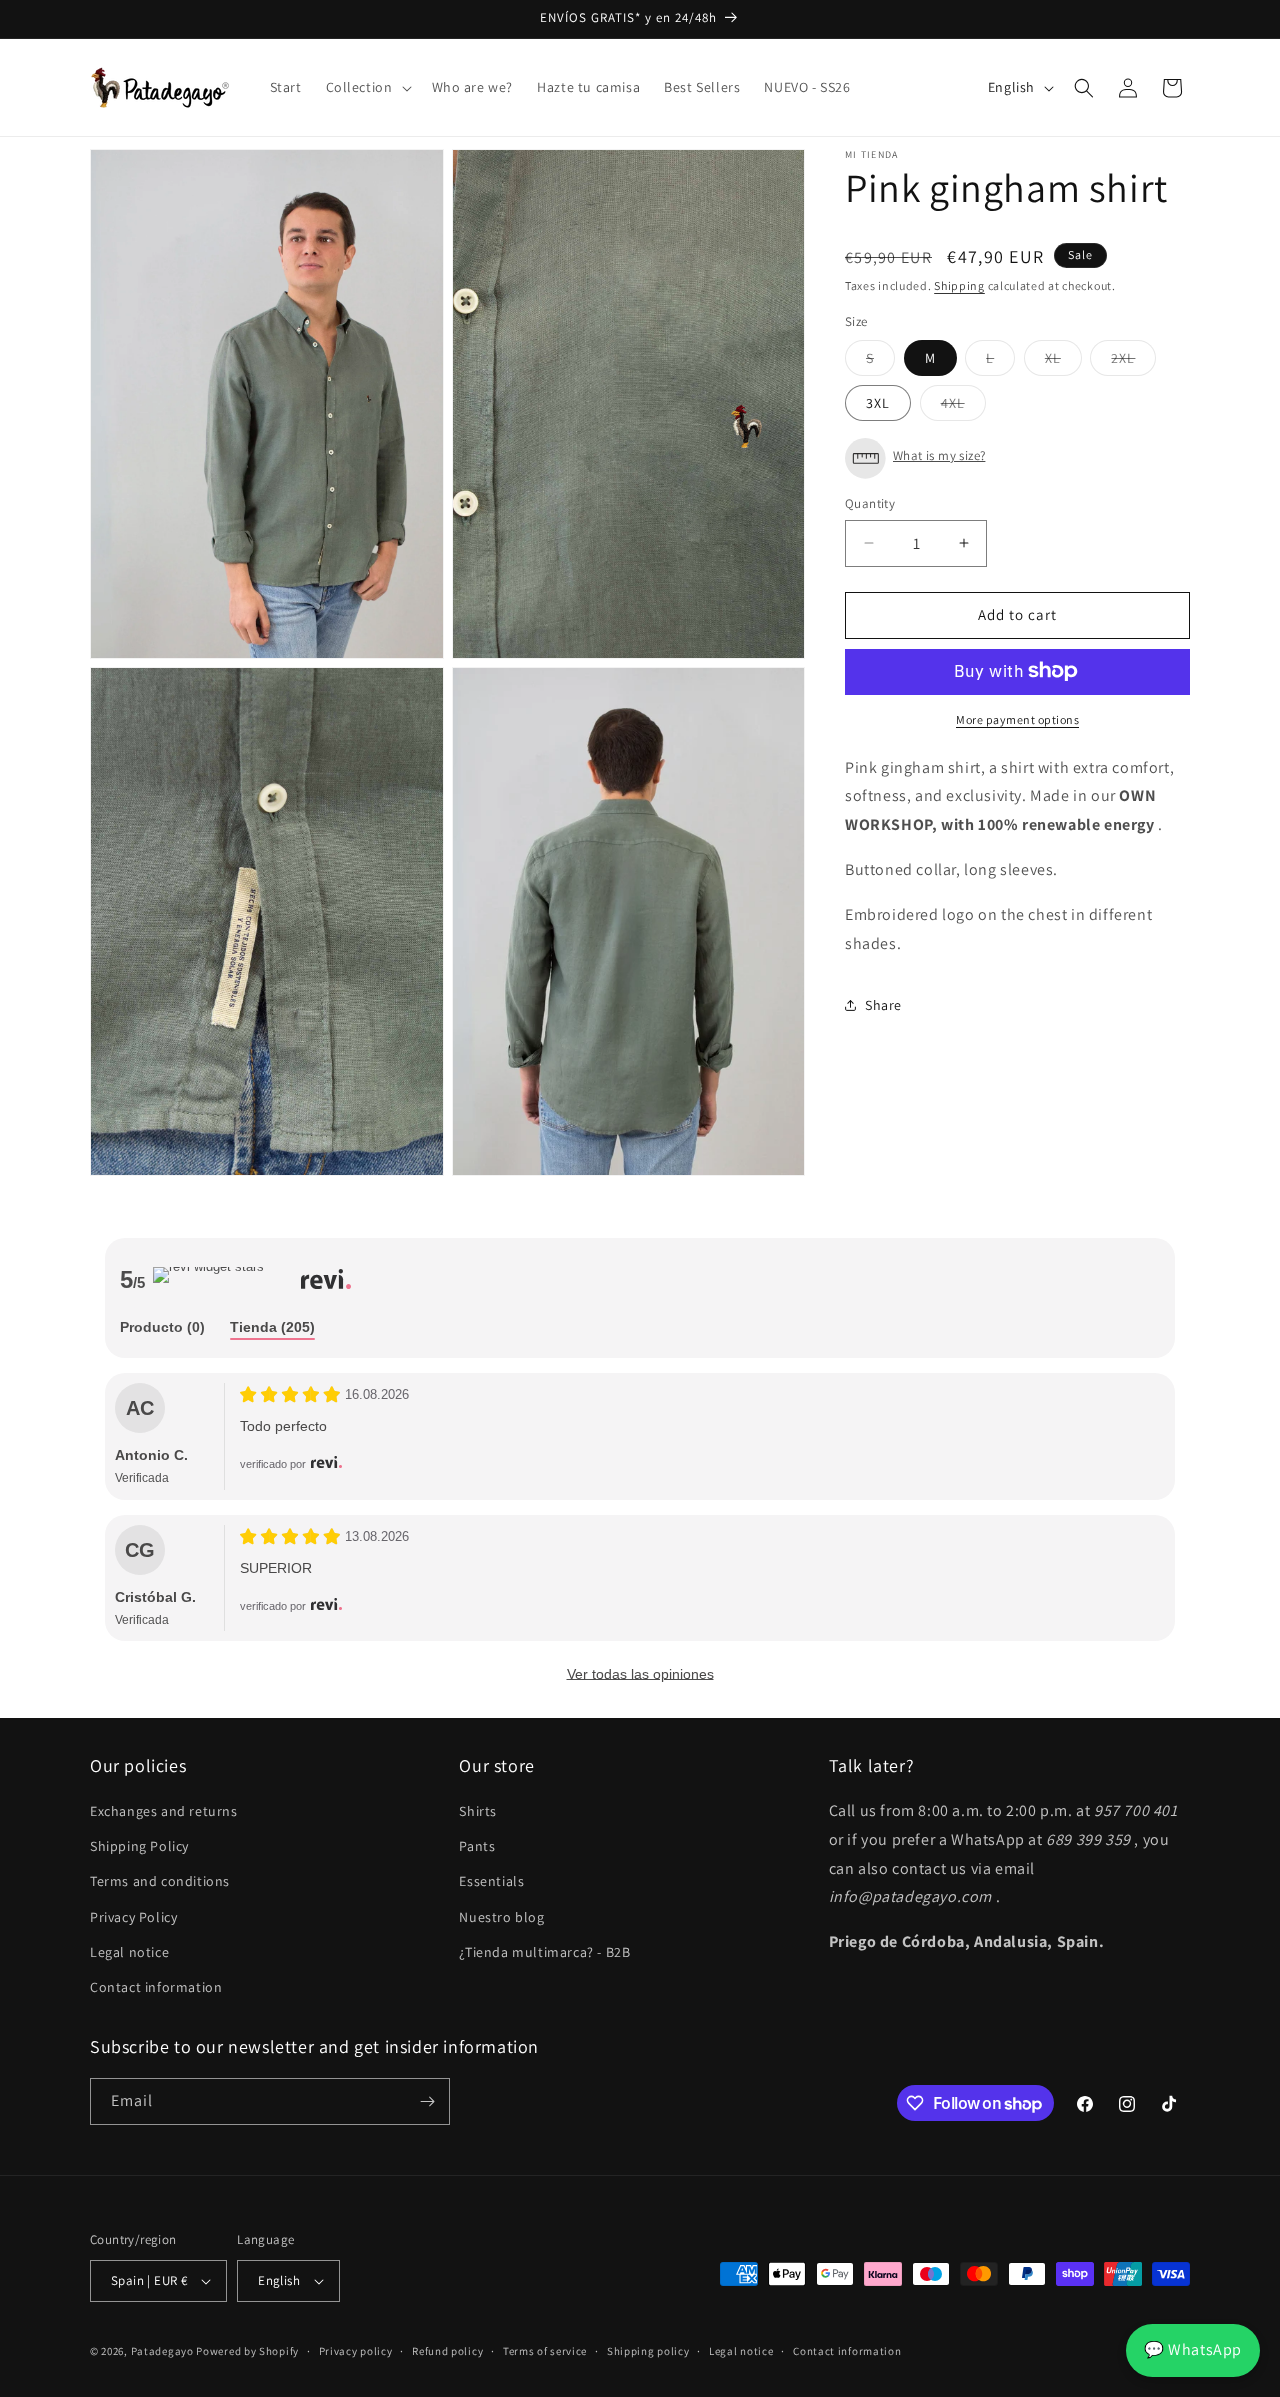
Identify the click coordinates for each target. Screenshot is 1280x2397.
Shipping (959, 285)
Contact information (156, 1987)
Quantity (870, 503)
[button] (367, 87)
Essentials (491, 1881)
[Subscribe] (427, 2101)
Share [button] (883, 1005)
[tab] (162, 1328)
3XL (878, 403)
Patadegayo (162, 2351)
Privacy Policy (133, 1917)
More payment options (1017, 718)
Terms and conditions (160, 1881)
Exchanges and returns (164, 1811)
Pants (477, 1846)
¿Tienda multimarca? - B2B (544, 1952)
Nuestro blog (501, 1917)
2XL (1133, 362)
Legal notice (129, 1952)
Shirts (478, 1811)
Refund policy (447, 2351)
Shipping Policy (139, 1846)
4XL (963, 407)
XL (1063, 362)
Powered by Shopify (247, 2351)
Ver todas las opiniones (640, 1674)
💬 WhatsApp (1193, 2349)
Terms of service (545, 2351)
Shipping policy (648, 2351)
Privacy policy (356, 2351)
